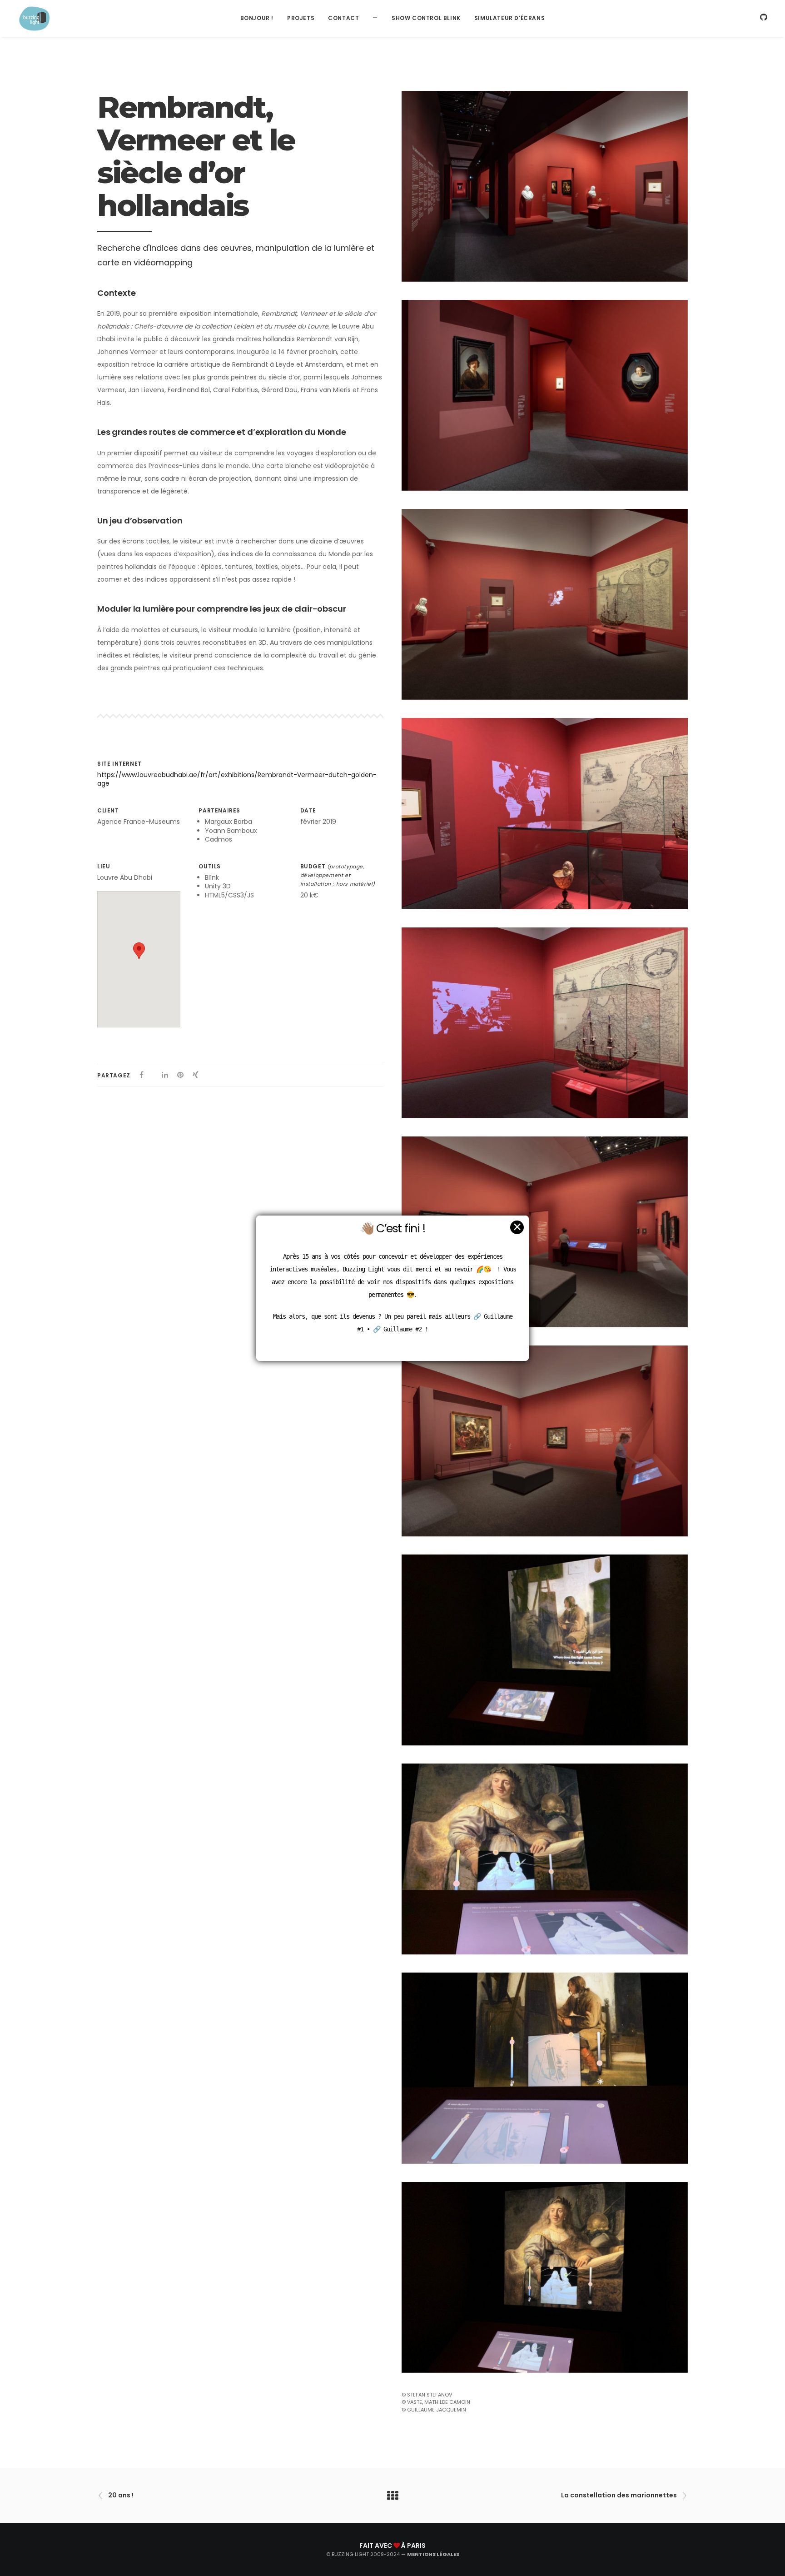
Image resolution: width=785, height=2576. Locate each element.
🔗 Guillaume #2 (397, 1329)
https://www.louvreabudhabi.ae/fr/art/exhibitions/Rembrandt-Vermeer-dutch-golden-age (237, 779)
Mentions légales (433, 2554)
